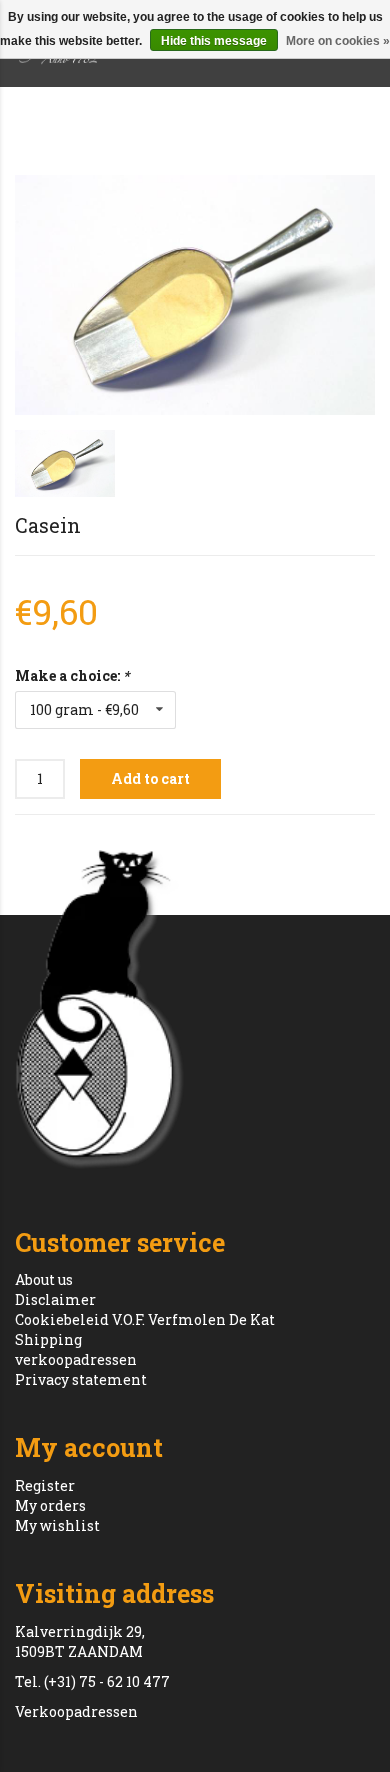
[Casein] (195, 295)
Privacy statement (81, 1379)
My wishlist (57, 1525)
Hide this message (214, 41)
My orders (50, 1505)
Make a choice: (72, 675)
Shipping (48, 1339)
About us (44, 1279)
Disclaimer (55, 1299)
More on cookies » (338, 41)
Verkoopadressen (76, 1711)
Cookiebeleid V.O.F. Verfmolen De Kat (145, 1319)
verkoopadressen (76, 1359)
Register (45, 1485)
